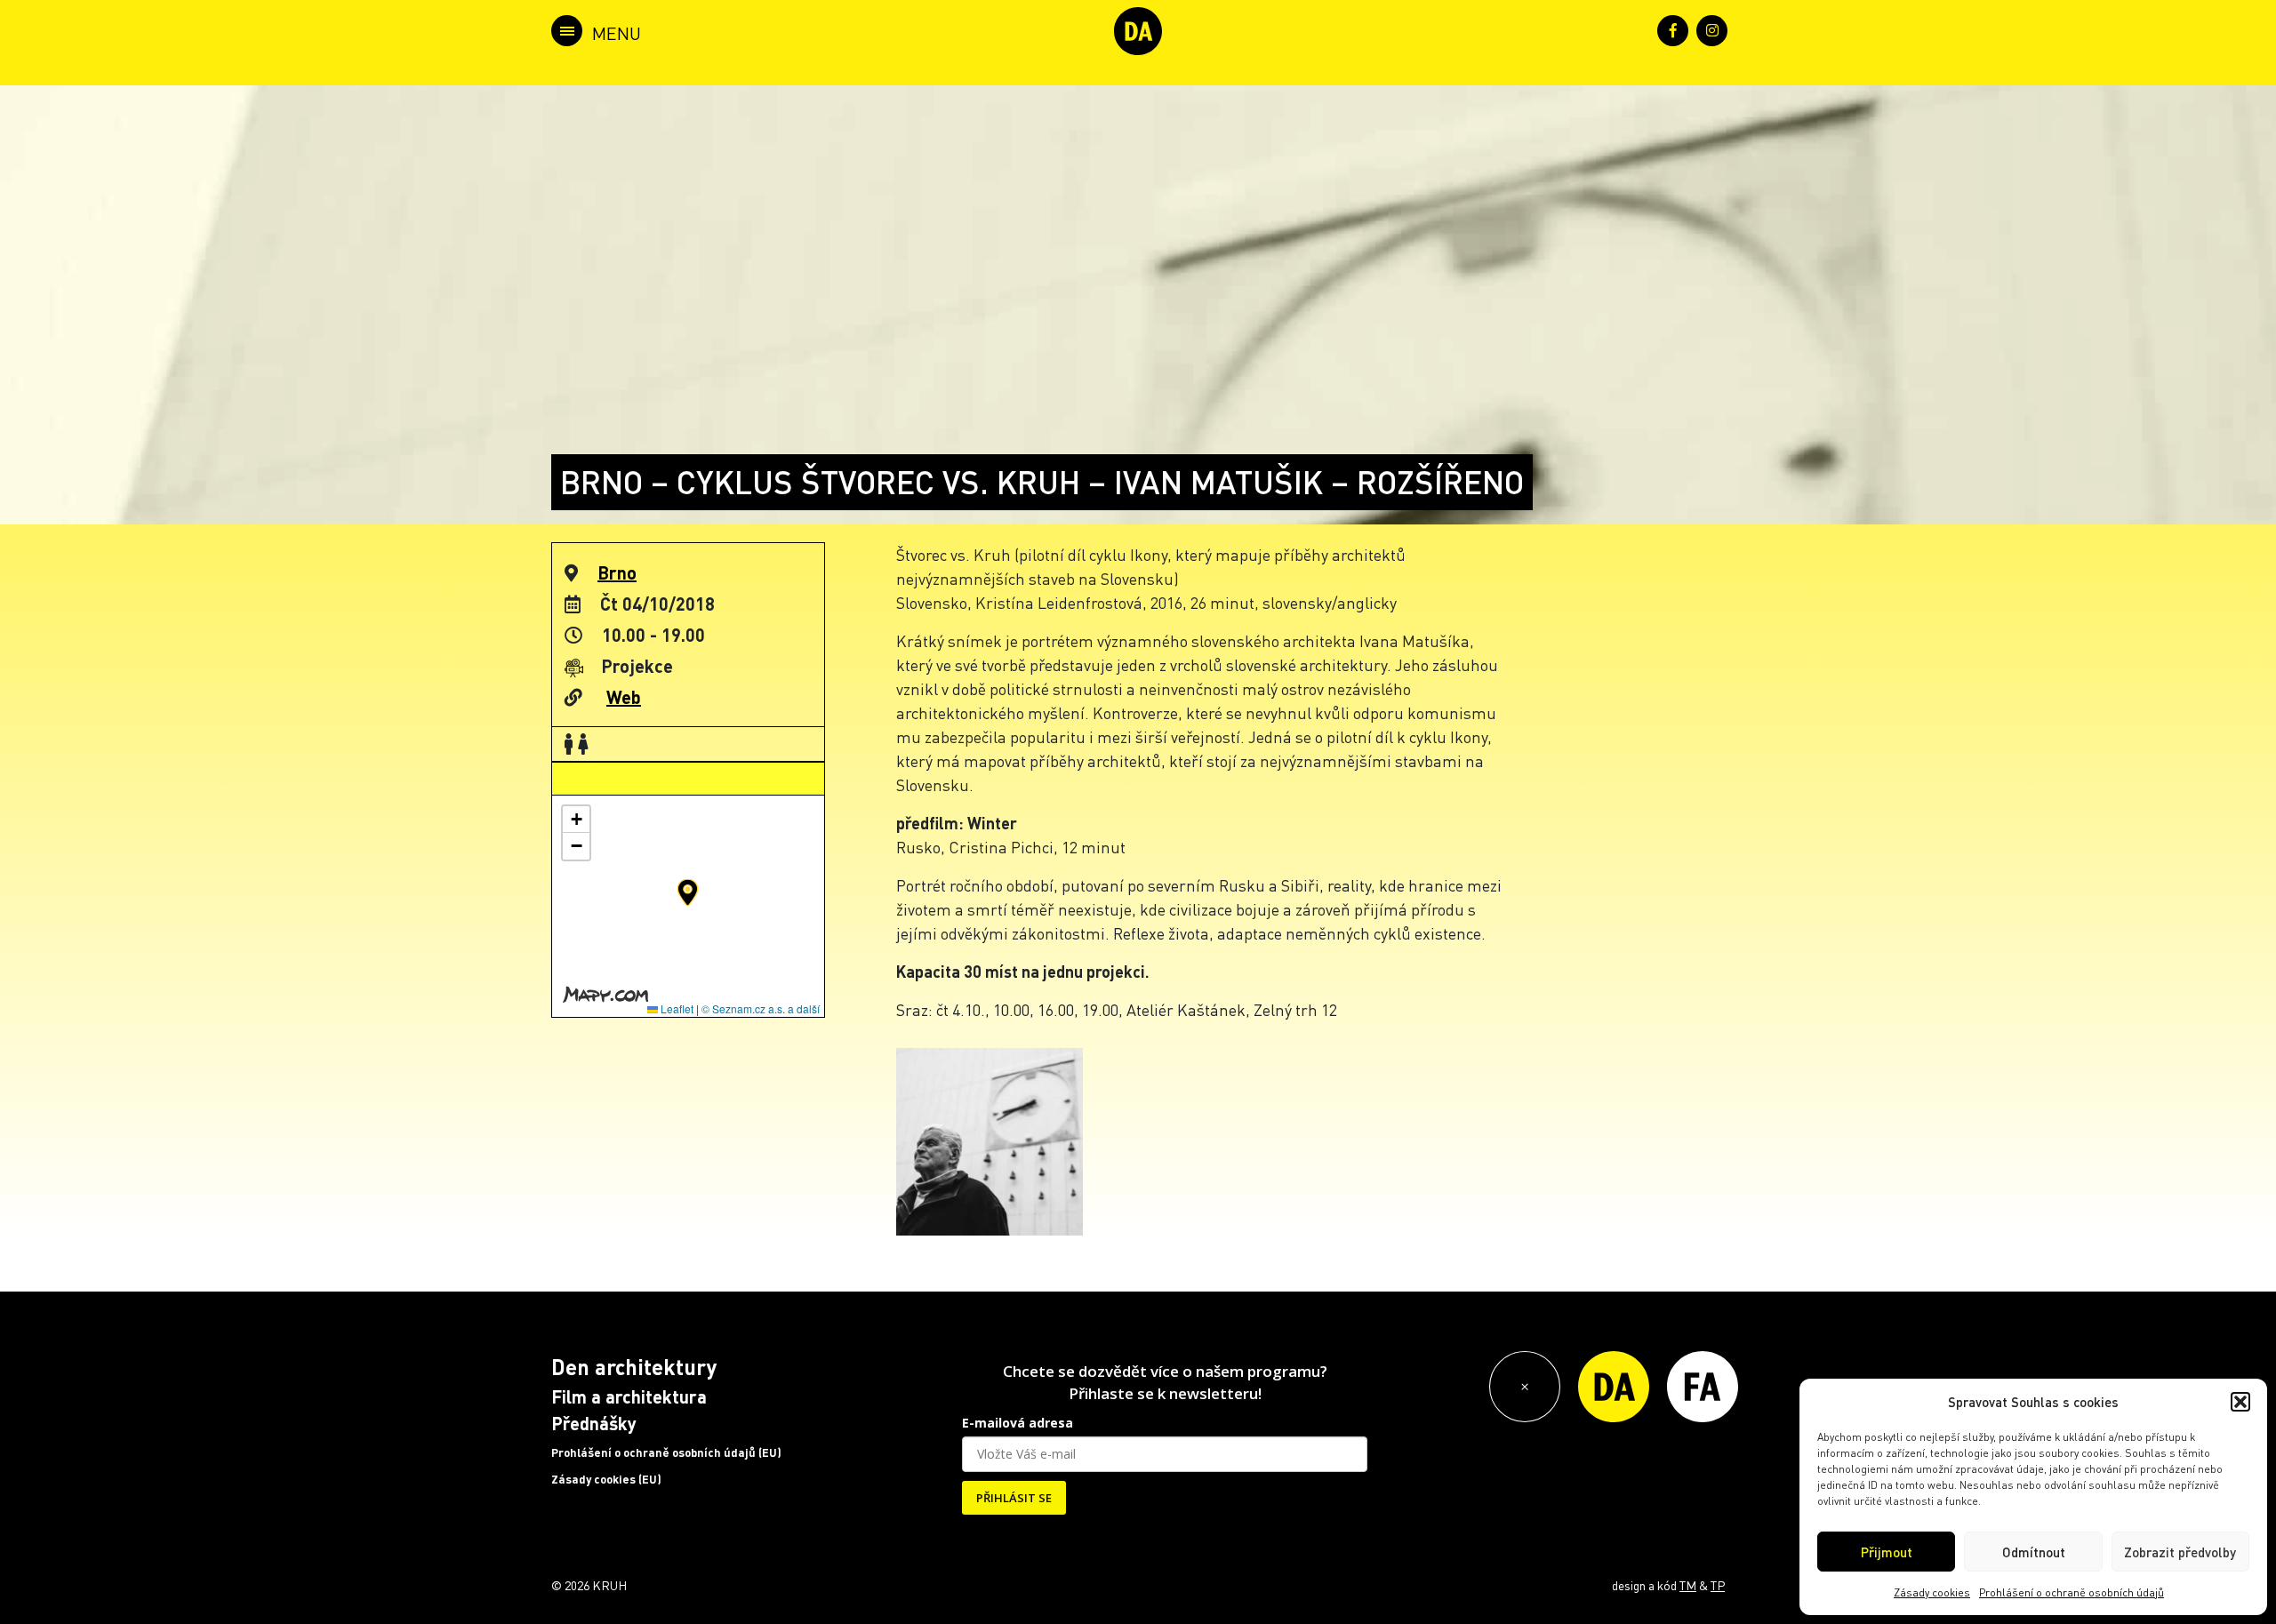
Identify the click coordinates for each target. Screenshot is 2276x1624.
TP (1718, 1585)
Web (624, 697)
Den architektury (634, 1367)
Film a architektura (629, 1396)
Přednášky (594, 1423)
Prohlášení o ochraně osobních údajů (2072, 1592)
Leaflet (676, 1008)
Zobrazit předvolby (2180, 1552)
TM (1688, 1585)
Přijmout (1887, 1552)
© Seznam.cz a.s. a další (761, 1008)
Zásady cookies (1932, 1592)
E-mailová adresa (1018, 1423)
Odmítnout (2034, 1552)
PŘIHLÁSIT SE (1014, 1498)
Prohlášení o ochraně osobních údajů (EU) (666, 1452)
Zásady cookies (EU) (606, 1479)
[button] (2240, 1402)
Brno (617, 572)
